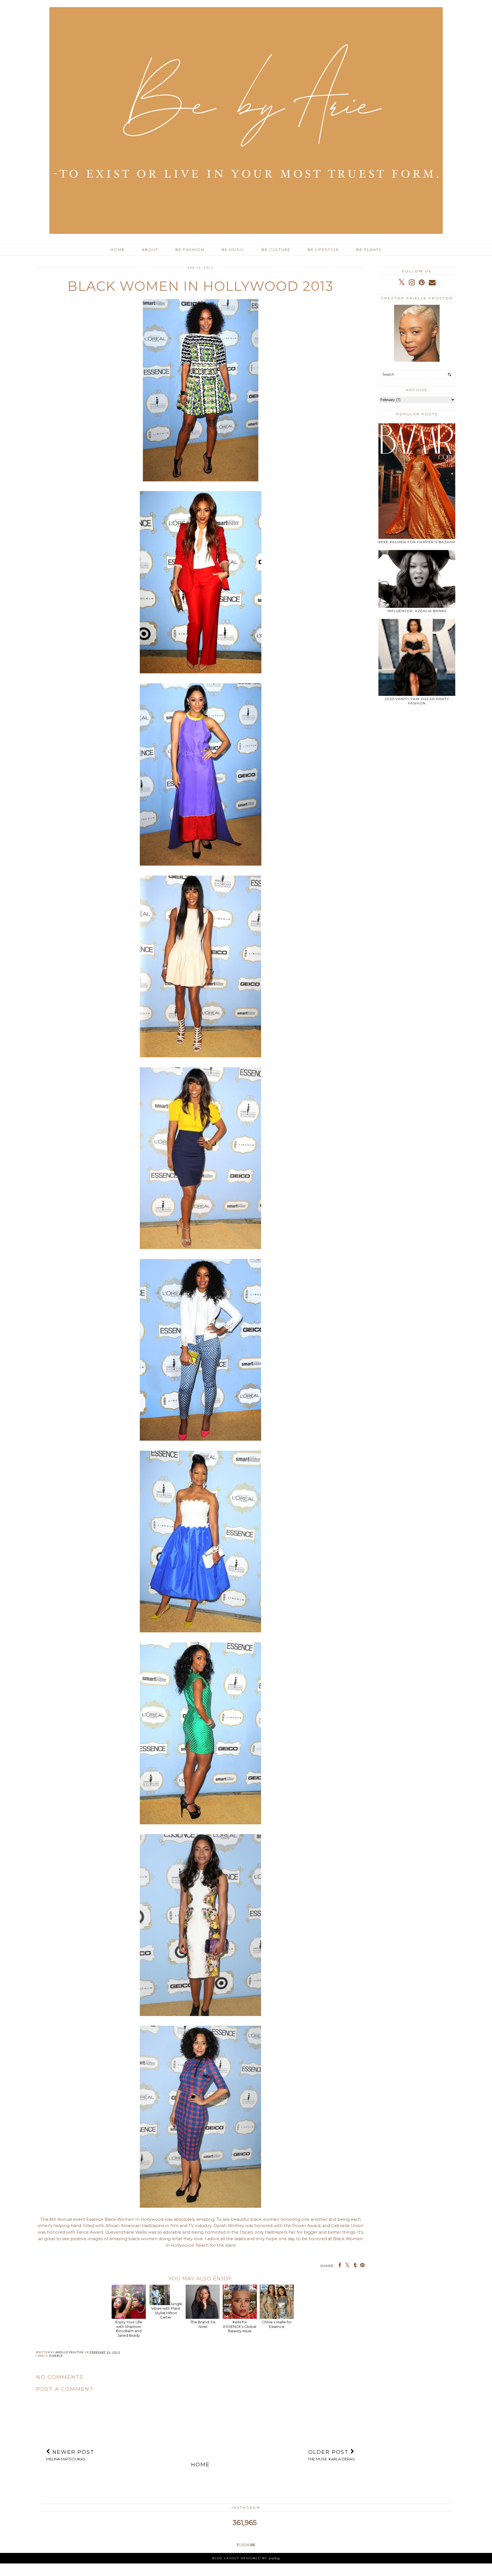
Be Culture (276, 250)
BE (253, 2545)
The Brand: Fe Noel (203, 2324)
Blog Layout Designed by (246, 2558)
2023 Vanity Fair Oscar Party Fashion (417, 701)
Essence (56, 2356)
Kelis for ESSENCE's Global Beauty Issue (240, 2326)
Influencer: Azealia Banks (417, 611)
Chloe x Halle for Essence (277, 2324)
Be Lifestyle (323, 250)
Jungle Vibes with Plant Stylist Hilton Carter (167, 2310)
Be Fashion (190, 250)
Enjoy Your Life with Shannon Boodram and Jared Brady (129, 2328)
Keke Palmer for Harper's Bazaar (417, 542)
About (150, 250)
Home (118, 250)
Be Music (233, 250)
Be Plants (369, 250)
